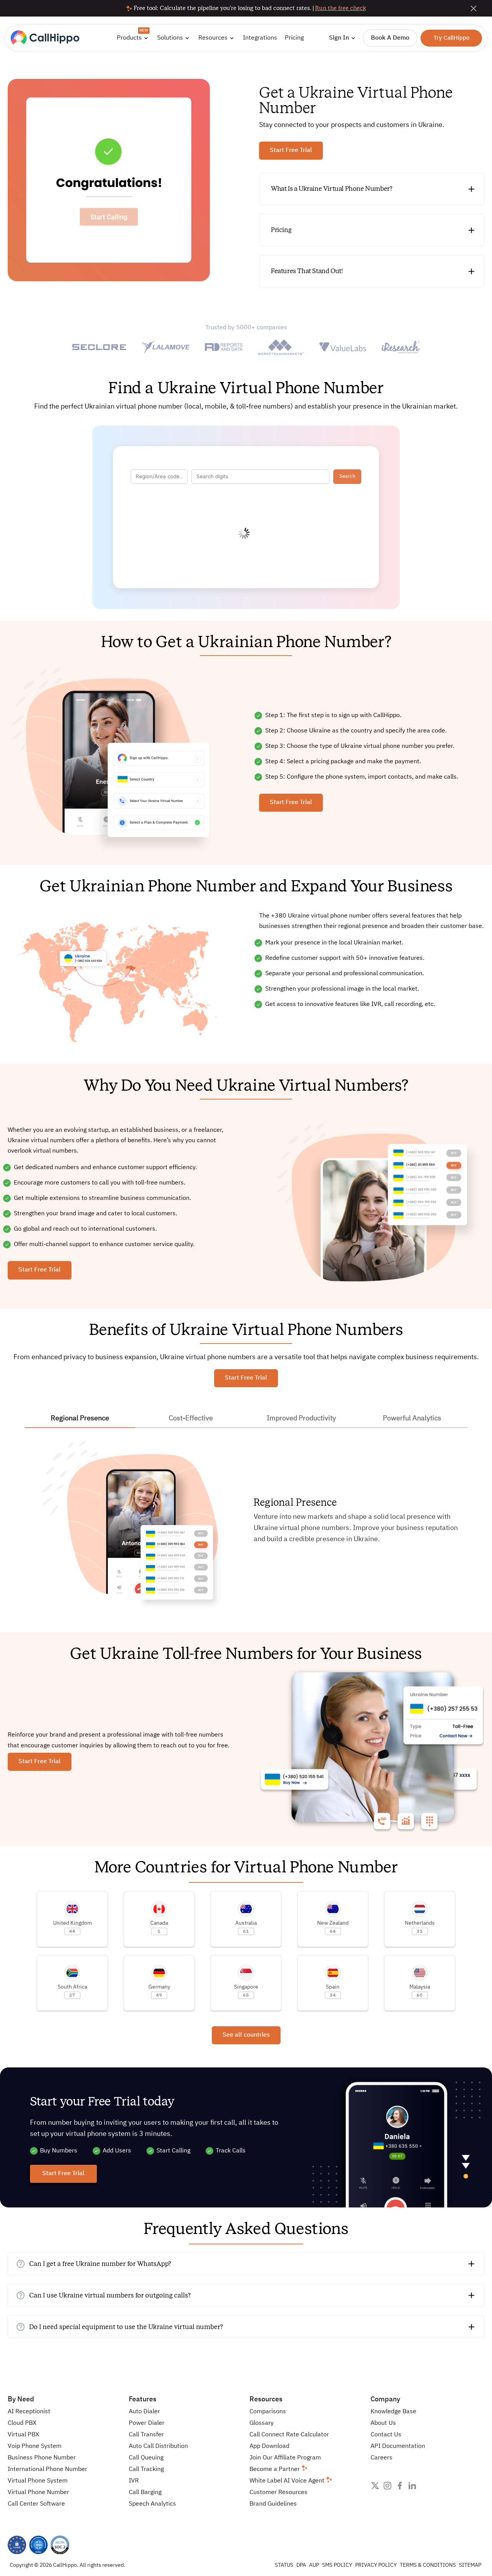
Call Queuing (146, 2458)
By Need (21, 2399)
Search (347, 476)
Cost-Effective (191, 1418)
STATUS (284, 2565)
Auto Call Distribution (158, 2446)
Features (143, 2399)
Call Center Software (36, 2504)
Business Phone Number (42, 2458)
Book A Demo (390, 38)
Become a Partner (275, 2469)
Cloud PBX (22, 2423)
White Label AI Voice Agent (288, 2481)
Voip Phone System (35, 2446)
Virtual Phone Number (38, 2493)
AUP (314, 2565)
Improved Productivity (301, 1418)
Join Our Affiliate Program (285, 2458)
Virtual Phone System (38, 2481)
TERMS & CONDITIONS (428, 2565)
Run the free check (341, 8)
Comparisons (268, 2412)
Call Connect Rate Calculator (289, 2435)
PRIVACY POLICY (376, 2565)
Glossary (262, 2423)
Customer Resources (278, 2493)
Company (385, 2399)
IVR (134, 2481)
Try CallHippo (451, 38)
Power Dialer (147, 2423)
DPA (301, 2565)
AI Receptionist (29, 2412)
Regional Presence (80, 1418)
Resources (266, 2399)
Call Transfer (146, 2435)
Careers (381, 2458)
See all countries (246, 2035)
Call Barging (145, 2493)
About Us (383, 2423)
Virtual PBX (23, 2435)
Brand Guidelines (273, 2504)
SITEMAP (470, 2565)
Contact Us (386, 2435)
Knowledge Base (393, 2412)
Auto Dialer (144, 2412)
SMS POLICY (337, 2565)
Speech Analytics (152, 2504)
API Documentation (398, 2446)
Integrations (260, 38)
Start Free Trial (291, 150)
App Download (269, 2446)
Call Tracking (146, 2469)
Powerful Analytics (412, 1418)
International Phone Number (47, 2469)
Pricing (294, 38)
